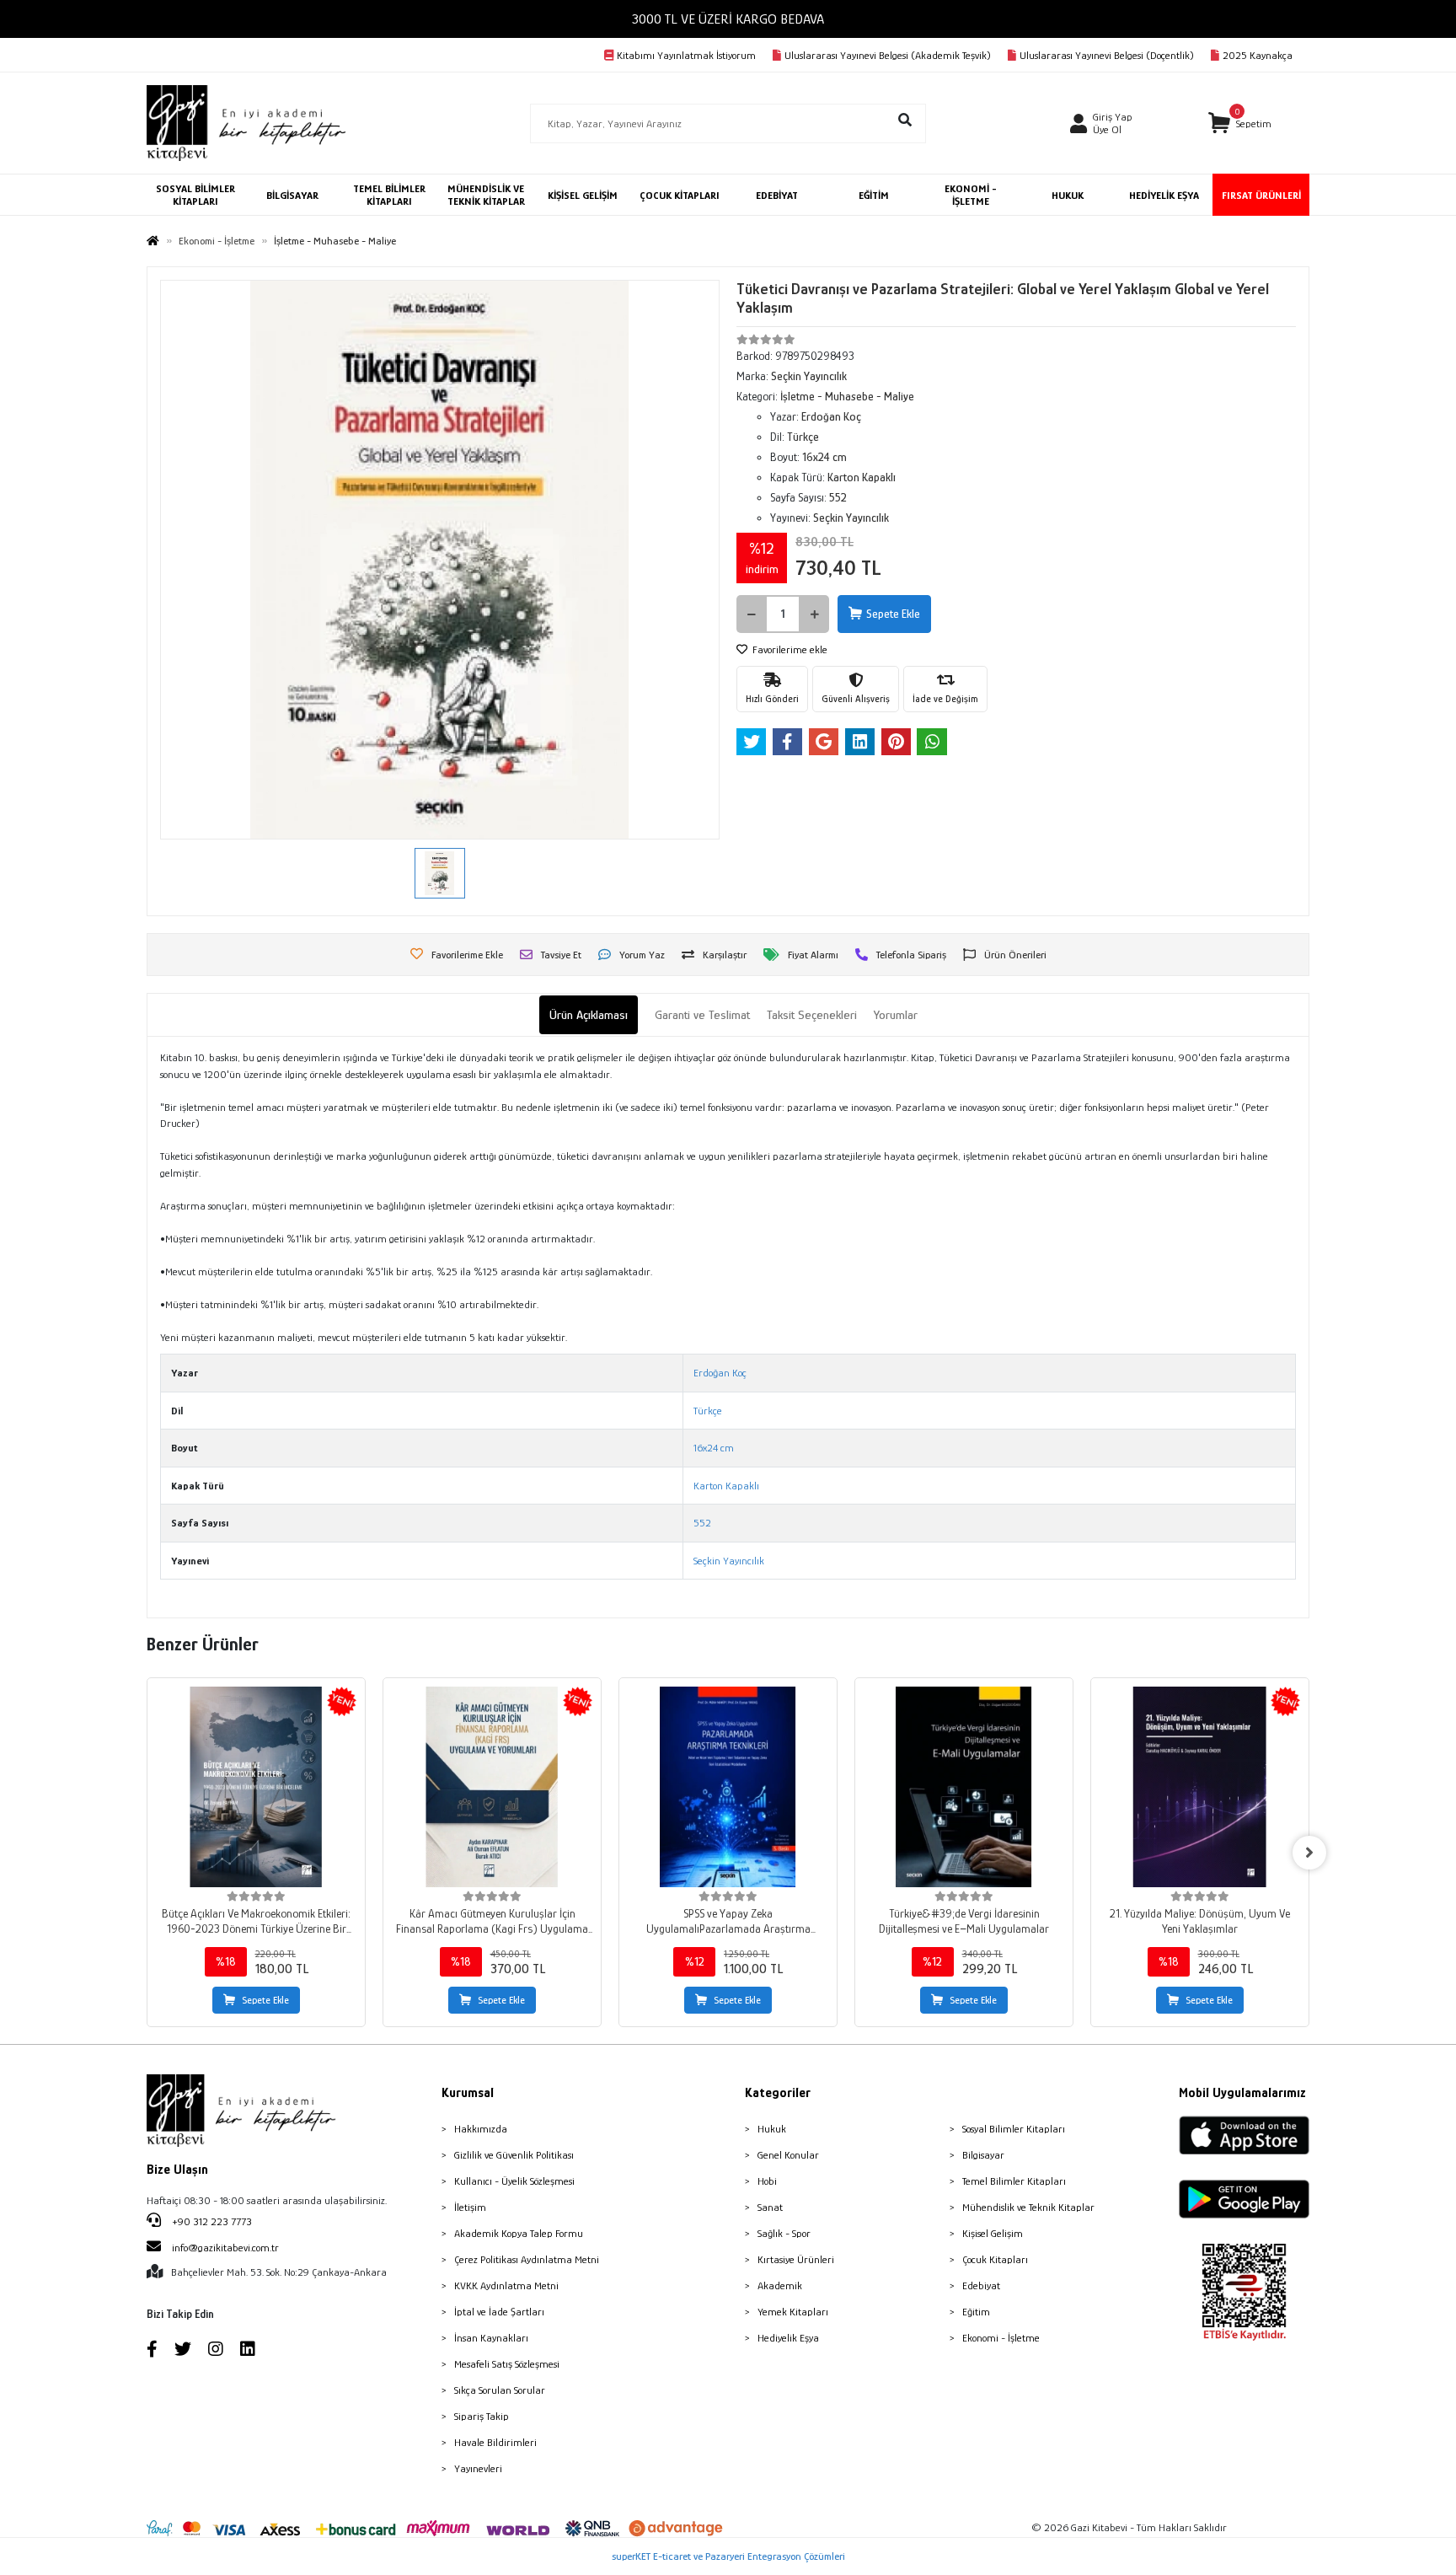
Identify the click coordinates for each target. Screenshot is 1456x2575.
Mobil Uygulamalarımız (1242, 2093)
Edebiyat (981, 2285)
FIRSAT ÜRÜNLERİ (1261, 195)
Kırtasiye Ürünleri (796, 2259)
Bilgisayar (983, 2155)
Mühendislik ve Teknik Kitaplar (1028, 2207)
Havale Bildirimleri (495, 2442)
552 (702, 1523)
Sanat (770, 2207)
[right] (1309, 1853)
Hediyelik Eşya (788, 2338)
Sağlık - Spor (784, 2233)
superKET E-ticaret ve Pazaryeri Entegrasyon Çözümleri (728, 2556)
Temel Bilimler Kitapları (1014, 2181)
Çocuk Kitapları (995, 2259)
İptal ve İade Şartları (499, 2312)
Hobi (767, 2181)
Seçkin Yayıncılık (729, 1561)
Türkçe (708, 1411)
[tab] (589, 1015)
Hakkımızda (481, 2129)
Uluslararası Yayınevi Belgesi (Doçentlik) (1107, 55)
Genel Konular (788, 2155)
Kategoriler (778, 2093)
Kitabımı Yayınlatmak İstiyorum (686, 55)
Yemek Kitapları (793, 2312)
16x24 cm (714, 1448)
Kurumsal (468, 2093)
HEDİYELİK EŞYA (1164, 195)
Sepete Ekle (893, 614)
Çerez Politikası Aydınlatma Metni (527, 2259)
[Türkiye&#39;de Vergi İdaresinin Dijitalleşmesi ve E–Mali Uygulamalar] (964, 1787)
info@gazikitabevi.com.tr (225, 2248)
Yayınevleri (478, 2468)
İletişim (470, 2207)
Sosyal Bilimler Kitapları (1014, 2129)
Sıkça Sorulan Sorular (500, 2390)
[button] (1240, 123)
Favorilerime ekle (789, 649)
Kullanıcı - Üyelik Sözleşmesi (514, 2181)
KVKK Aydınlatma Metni (506, 2285)
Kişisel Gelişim (993, 2233)
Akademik (780, 2285)
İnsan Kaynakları (491, 2338)
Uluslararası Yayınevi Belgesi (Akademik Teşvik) (888, 55)
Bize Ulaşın (177, 2170)
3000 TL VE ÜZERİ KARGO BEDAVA (728, 19)
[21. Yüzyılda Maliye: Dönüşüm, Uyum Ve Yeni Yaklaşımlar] (1200, 1787)
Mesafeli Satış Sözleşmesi (507, 2364)
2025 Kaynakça (1258, 55)
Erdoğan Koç (720, 1373)
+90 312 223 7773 (211, 2221)
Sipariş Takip (482, 2416)
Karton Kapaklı (726, 1486)
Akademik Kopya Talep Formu (519, 2233)
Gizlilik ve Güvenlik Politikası (514, 2155)
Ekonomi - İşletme (1001, 2338)
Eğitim (976, 2312)
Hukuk (772, 2129)
